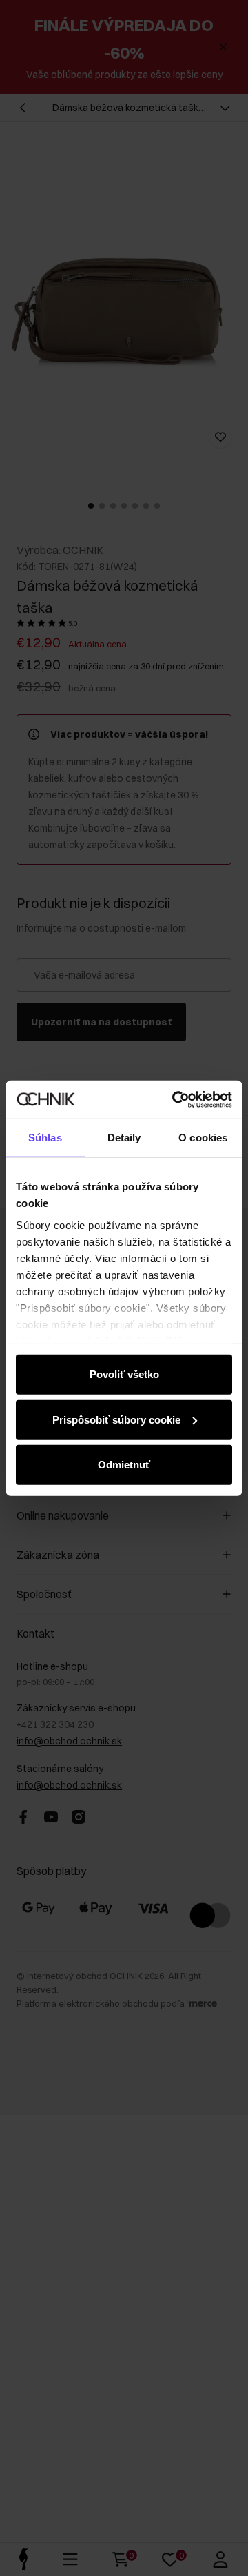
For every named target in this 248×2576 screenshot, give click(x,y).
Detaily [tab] (124, 1138)
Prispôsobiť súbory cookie (116, 1419)
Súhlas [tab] (45, 1138)
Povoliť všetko (124, 1374)
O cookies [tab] (203, 1138)
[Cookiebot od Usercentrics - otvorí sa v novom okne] (175, 1099)
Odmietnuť (124, 1465)
